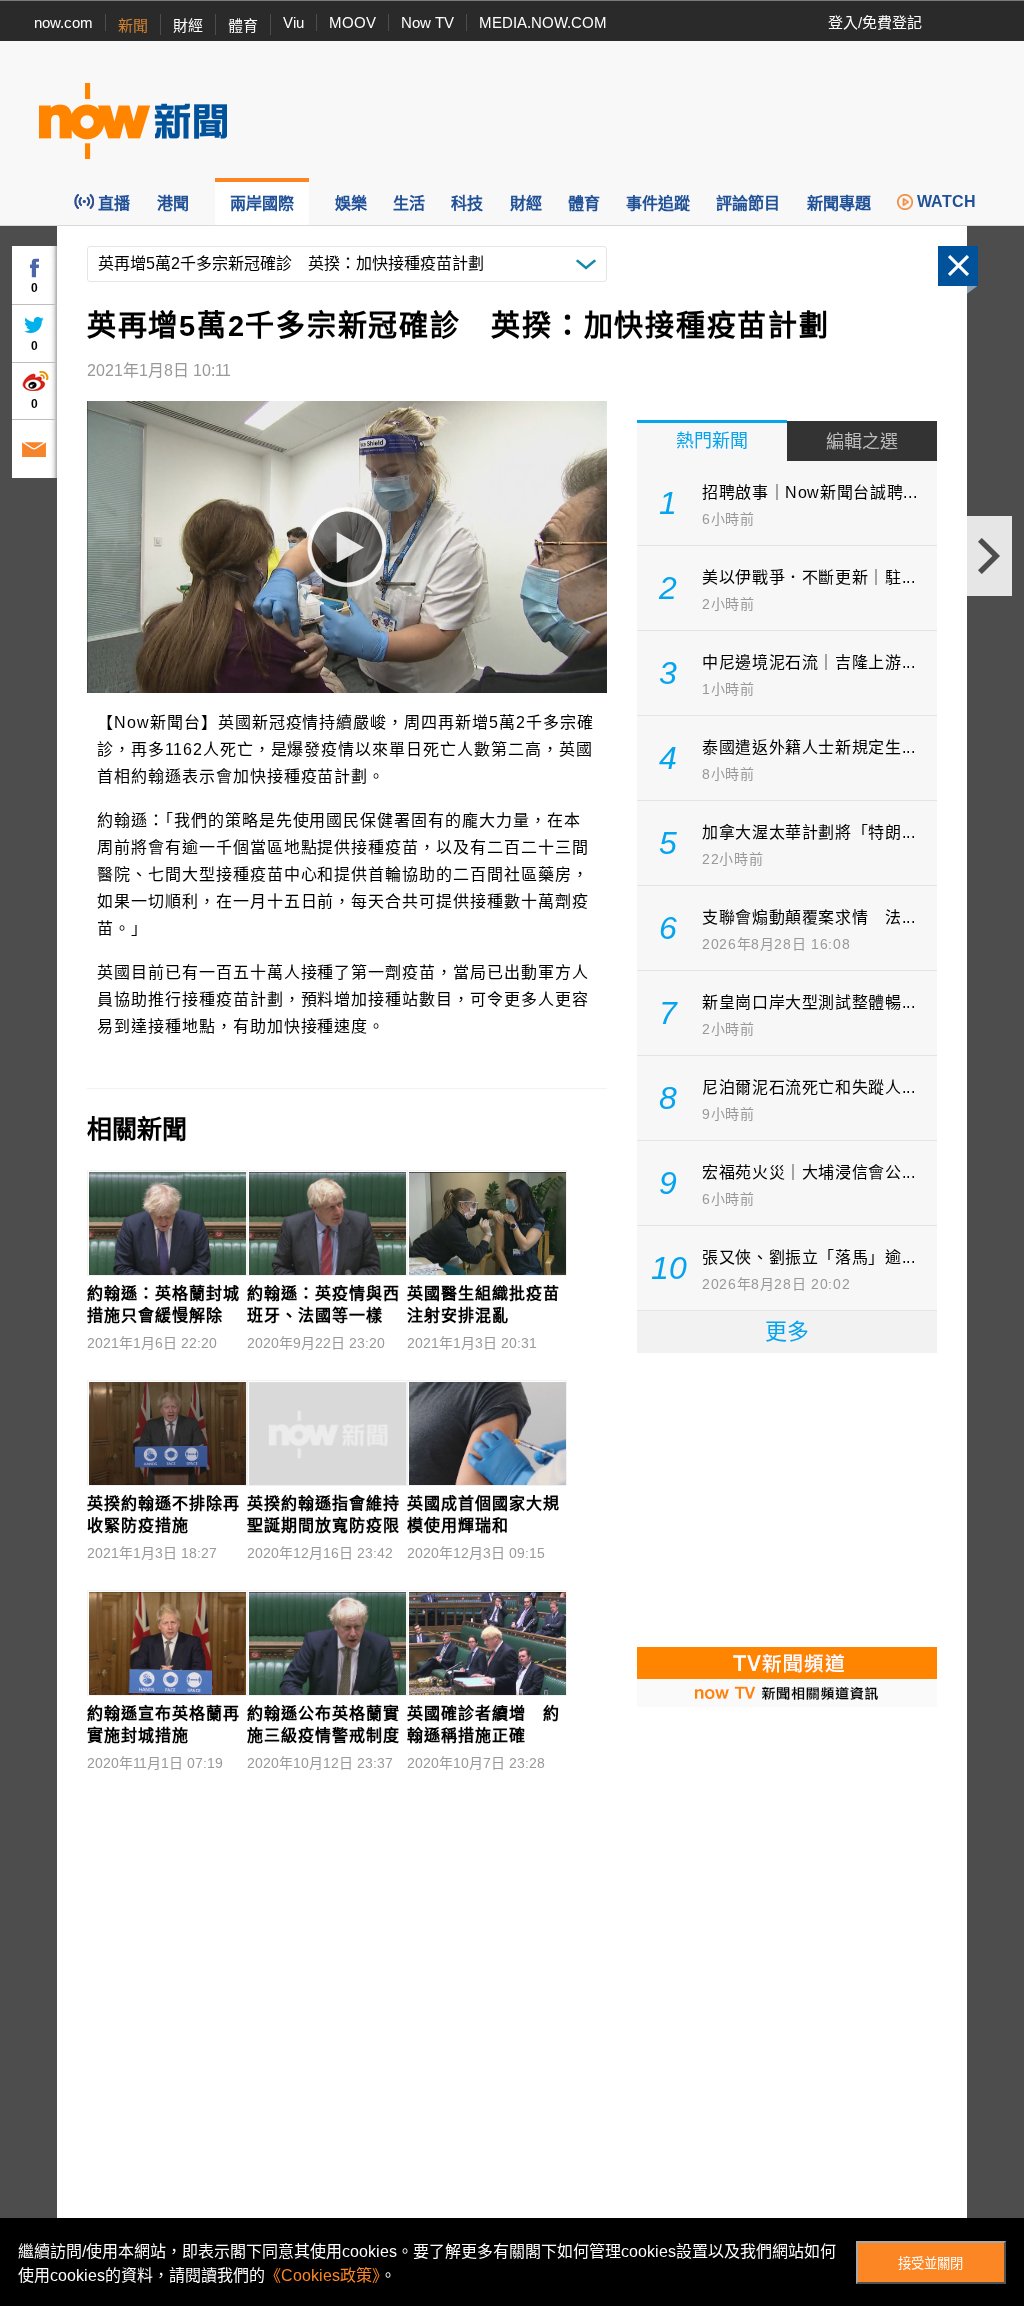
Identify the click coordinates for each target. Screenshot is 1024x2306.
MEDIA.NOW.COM (543, 22)
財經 (188, 25)
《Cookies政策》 (322, 2275)
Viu (293, 22)
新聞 (133, 25)
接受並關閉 (930, 2263)
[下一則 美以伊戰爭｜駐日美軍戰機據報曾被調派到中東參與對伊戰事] (989, 556)
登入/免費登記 (875, 22)
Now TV (427, 22)
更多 (787, 1331)
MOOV (352, 22)
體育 (243, 25)
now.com (63, 22)
